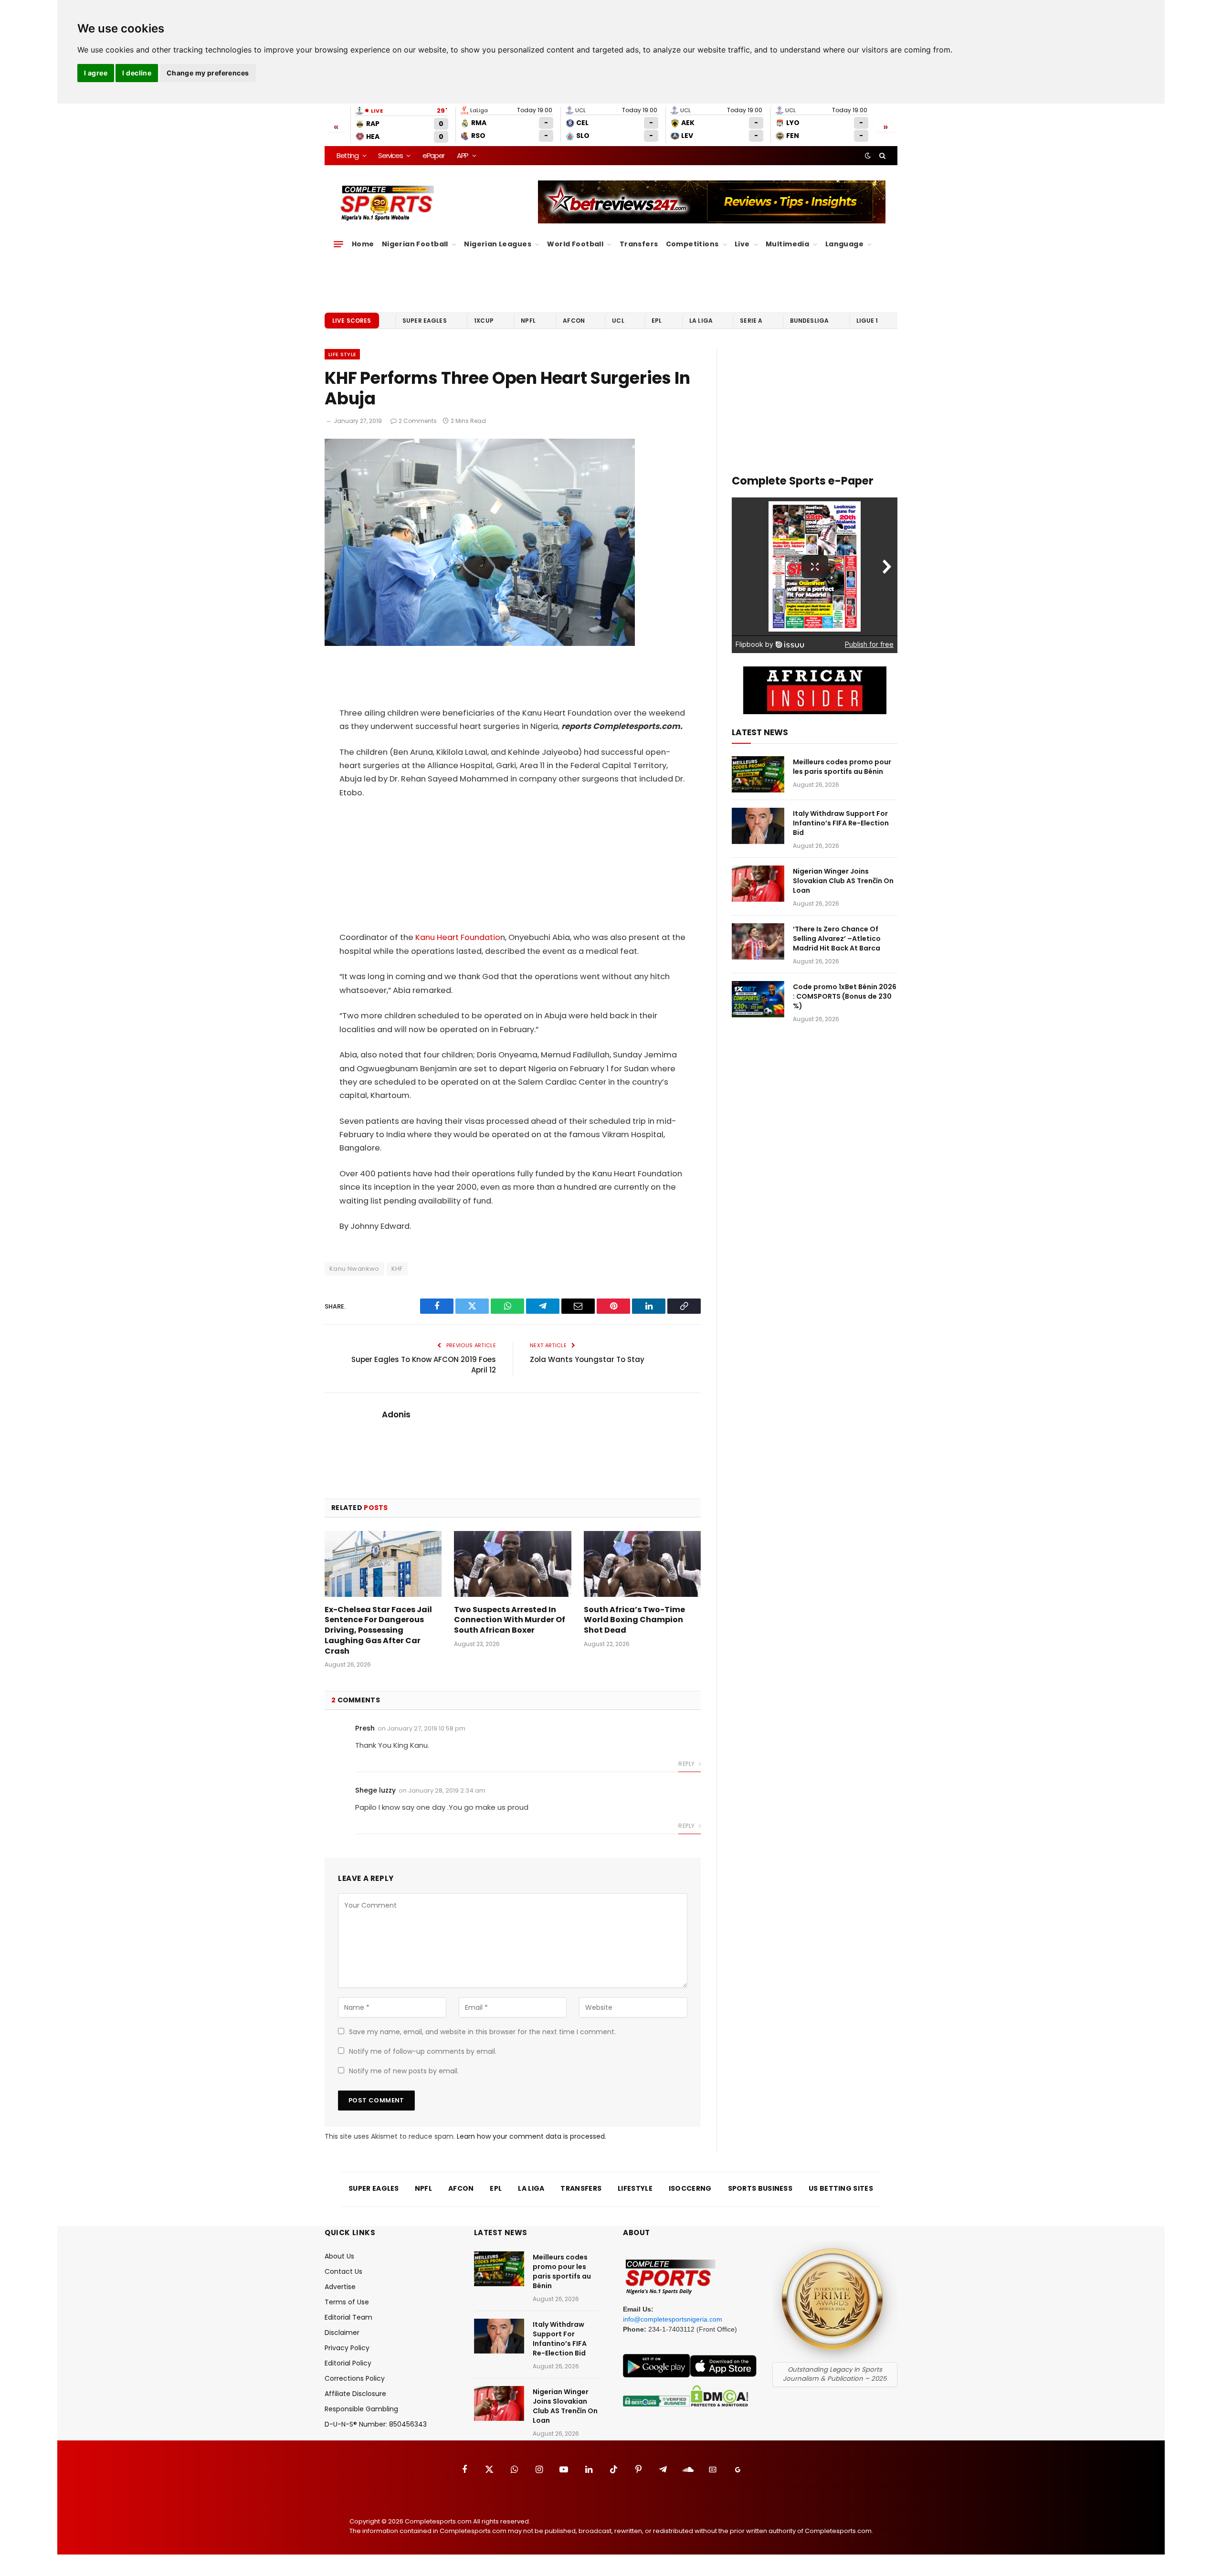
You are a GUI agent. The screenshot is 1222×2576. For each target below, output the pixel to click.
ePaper (433, 155)
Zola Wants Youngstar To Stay (587, 1359)
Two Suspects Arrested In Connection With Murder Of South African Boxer (510, 1620)
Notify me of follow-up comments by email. (423, 2051)
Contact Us (343, 2271)
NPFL (528, 321)
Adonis (396, 1415)
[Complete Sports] (387, 203)
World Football (575, 244)
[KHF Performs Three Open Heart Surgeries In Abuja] (480, 644)
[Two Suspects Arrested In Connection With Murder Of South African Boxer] (512, 1564)
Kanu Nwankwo (354, 1269)
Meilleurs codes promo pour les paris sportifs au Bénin (842, 767)
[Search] (881, 156)
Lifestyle (635, 2188)
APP (463, 155)
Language (844, 244)
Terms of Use (347, 2302)
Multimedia (787, 244)
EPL (657, 321)
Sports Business (760, 2188)
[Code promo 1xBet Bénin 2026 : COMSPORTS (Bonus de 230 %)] (758, 999)
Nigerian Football (415, 244)
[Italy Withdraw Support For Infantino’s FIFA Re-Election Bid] (758, 826)
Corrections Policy (355, 2378)
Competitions (692, 244)
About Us (339, 2256)
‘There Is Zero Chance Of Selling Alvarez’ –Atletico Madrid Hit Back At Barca (837, 939)
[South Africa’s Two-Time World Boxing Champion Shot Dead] (642, 1564)
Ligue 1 (867, 321)
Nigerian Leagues (498, 244)
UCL (618, 321)
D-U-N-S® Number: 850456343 (376, 2424)
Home (363, 244)
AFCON (574, 321)
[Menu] (338, 244)
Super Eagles (425, 321)
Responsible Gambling (361, 2409)
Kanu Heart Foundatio (458, 937)
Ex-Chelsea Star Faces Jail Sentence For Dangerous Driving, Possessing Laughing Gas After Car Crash (378, 1631)
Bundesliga (810, 321)
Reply (687, 1764)
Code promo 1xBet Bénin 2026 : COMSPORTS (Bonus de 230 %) (845, 996)
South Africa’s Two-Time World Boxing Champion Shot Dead (634, 1620)
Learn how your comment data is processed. (532, 2136)
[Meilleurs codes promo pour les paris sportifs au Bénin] (758, 774)
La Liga (701, 321)
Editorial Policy (348, 2363)
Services (390, 155)
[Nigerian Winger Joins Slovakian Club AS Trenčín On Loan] (758, 884)
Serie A (751, 321)
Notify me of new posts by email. (404, 2071)
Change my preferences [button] (208, 73)
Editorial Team (348, 2317)
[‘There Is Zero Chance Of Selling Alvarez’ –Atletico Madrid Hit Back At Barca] (758, 941)
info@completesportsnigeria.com (673, 2319)
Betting (348, 155)
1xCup (484, 321)
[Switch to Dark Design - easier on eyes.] (868, 156)
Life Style (342, 354)
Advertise (340, 2287)
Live (742, 244)
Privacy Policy (347, 2348)
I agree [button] (96, 73)
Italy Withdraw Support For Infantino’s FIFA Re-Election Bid (841, 823)
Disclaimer (342, 2333)
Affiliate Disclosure (355, 2394)
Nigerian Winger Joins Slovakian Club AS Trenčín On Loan (843, 881)
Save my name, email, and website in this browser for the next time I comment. (482, 2032)
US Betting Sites (841, 2188)
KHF (397, 1269)
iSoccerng (690, 2188)
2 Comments (418, 421)
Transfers (639, 244)
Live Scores (352, 321)
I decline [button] (137, 73)
